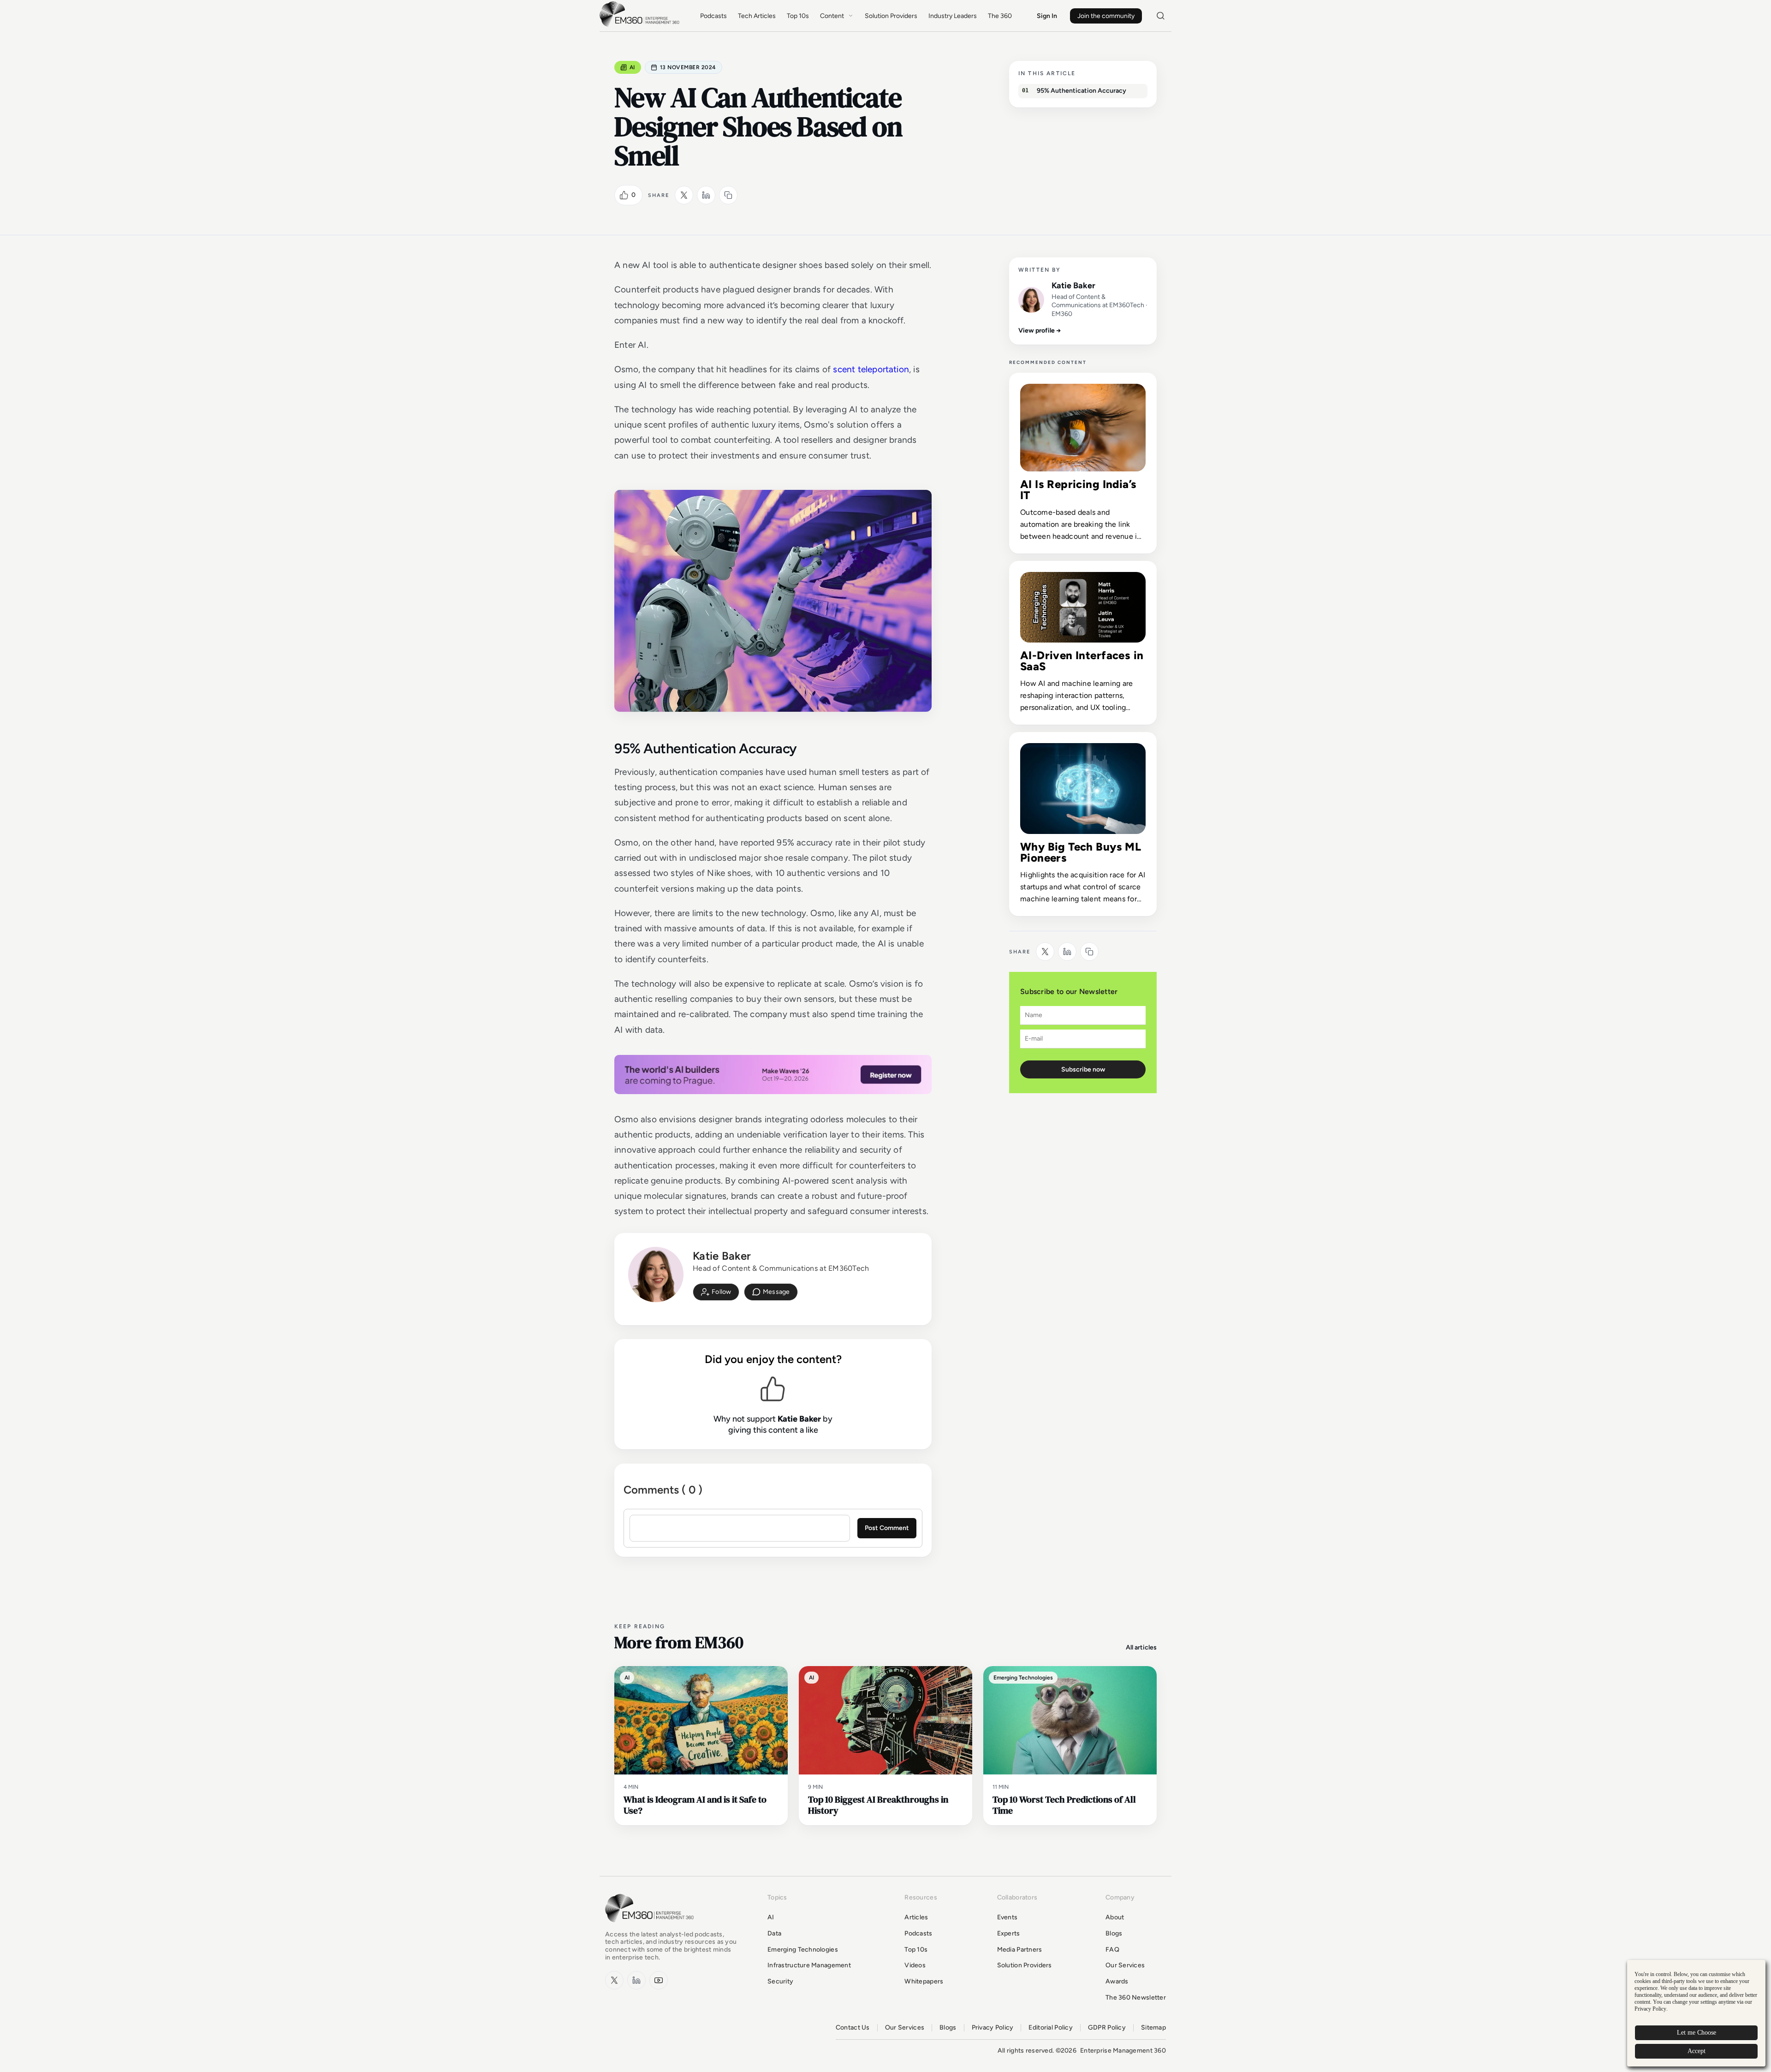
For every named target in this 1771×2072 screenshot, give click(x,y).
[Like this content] (624, 195)
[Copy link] (728, 195)
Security (780, 1981)
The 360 (1000, 16)
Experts (1009, 1933)
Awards (1117, 1981)
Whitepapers (924, 1981)
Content (832, 16)
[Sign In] (716, 1292)
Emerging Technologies (803, 1950)
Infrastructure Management (809, 1965)
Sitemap (1153, 2028)
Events (1007, 1917)
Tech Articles (757, 16)
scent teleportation (871, 369)
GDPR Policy (1107, 2028)
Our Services (1125, 1965)
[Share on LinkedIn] (706, 195)
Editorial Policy (1050, 2028)
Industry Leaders (953, 16)
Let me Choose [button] (1697, 2033)
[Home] (641, 26)
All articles (1141, 1647)
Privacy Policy (993, 2028)
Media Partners (1020, 1950)
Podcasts (713, 16)
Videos (915, 1965)
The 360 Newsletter (1136, 1998)
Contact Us (853, 2028)
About (1115, 1917)
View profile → (1040, 330)
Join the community (1106, 16)
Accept (1697, 2051)
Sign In (1047, 16)
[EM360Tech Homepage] (651, 1926)
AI (632, 67)
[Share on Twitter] (684, 195)
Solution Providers (891, 16)
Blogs (1114, 1933)
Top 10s (798, 16)
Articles (916, 1917)
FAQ (1112, 1950)
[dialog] (1696, 2013)
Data (774, 1933)
